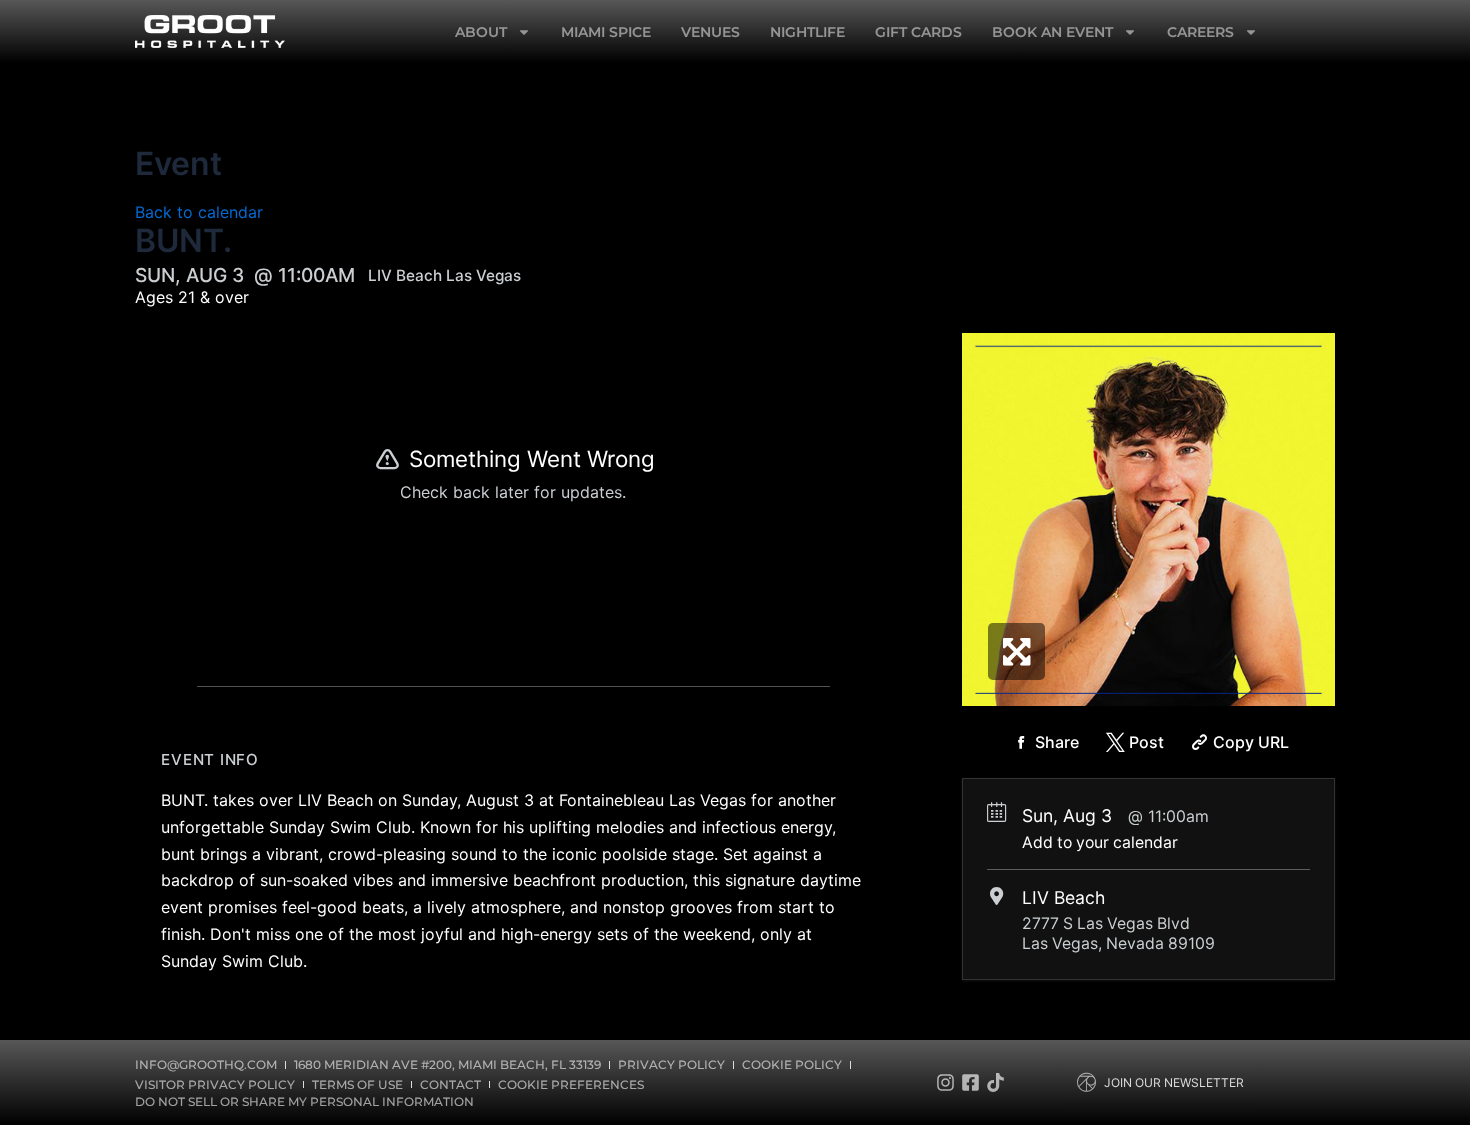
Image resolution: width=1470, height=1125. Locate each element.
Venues (710, 32)
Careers (1200, 32)
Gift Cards (918, 32)
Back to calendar (199, 212)
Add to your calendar (1100, 842)
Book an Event (1052, 32)
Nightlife (807, 32)
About (481, 32)
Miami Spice (606, 32)
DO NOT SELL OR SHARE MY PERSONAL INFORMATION (304, 1101)
